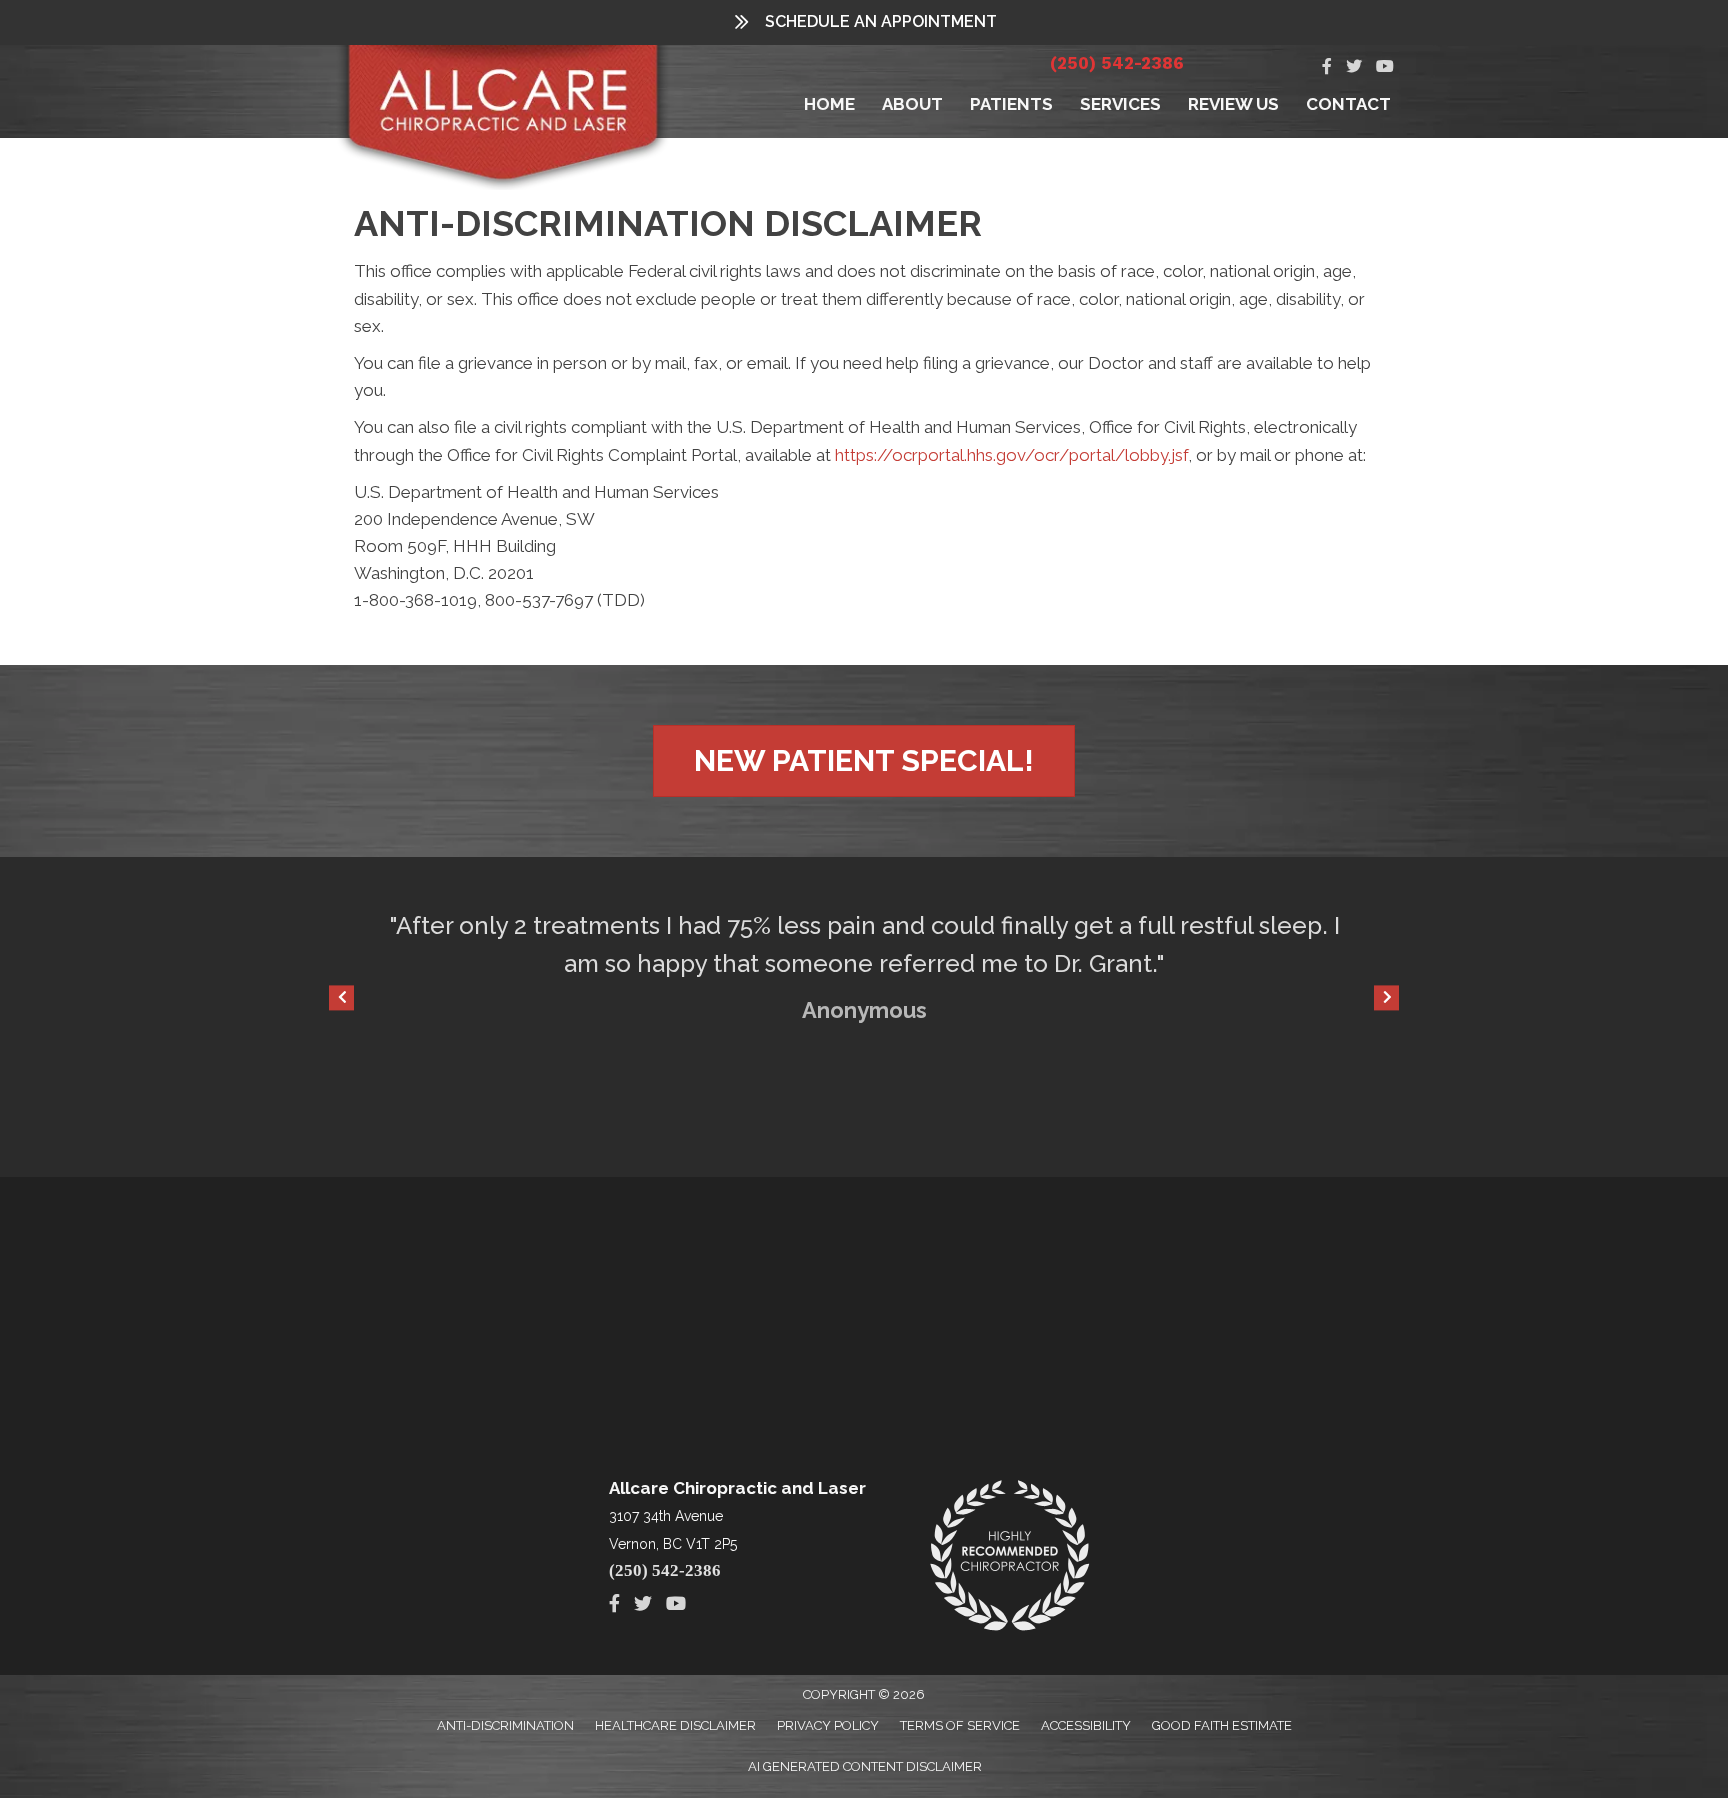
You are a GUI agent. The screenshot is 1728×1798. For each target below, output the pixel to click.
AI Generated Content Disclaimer (865, 1766)
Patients (1011, 104)
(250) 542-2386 (1117, 63)
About (912, 104)
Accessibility (1086, 1725)
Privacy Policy (828, 1725)
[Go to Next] (1386, 997)
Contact (1348, 104)
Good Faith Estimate (1222, 1725)
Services (1120, 104)
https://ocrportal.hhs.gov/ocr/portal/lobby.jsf (1011, 455)
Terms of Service (960, 1725)
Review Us (1233, 104)
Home (829, 104)
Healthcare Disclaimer (675, 1725)
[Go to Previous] (341, 997)
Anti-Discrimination (505, 1725)
